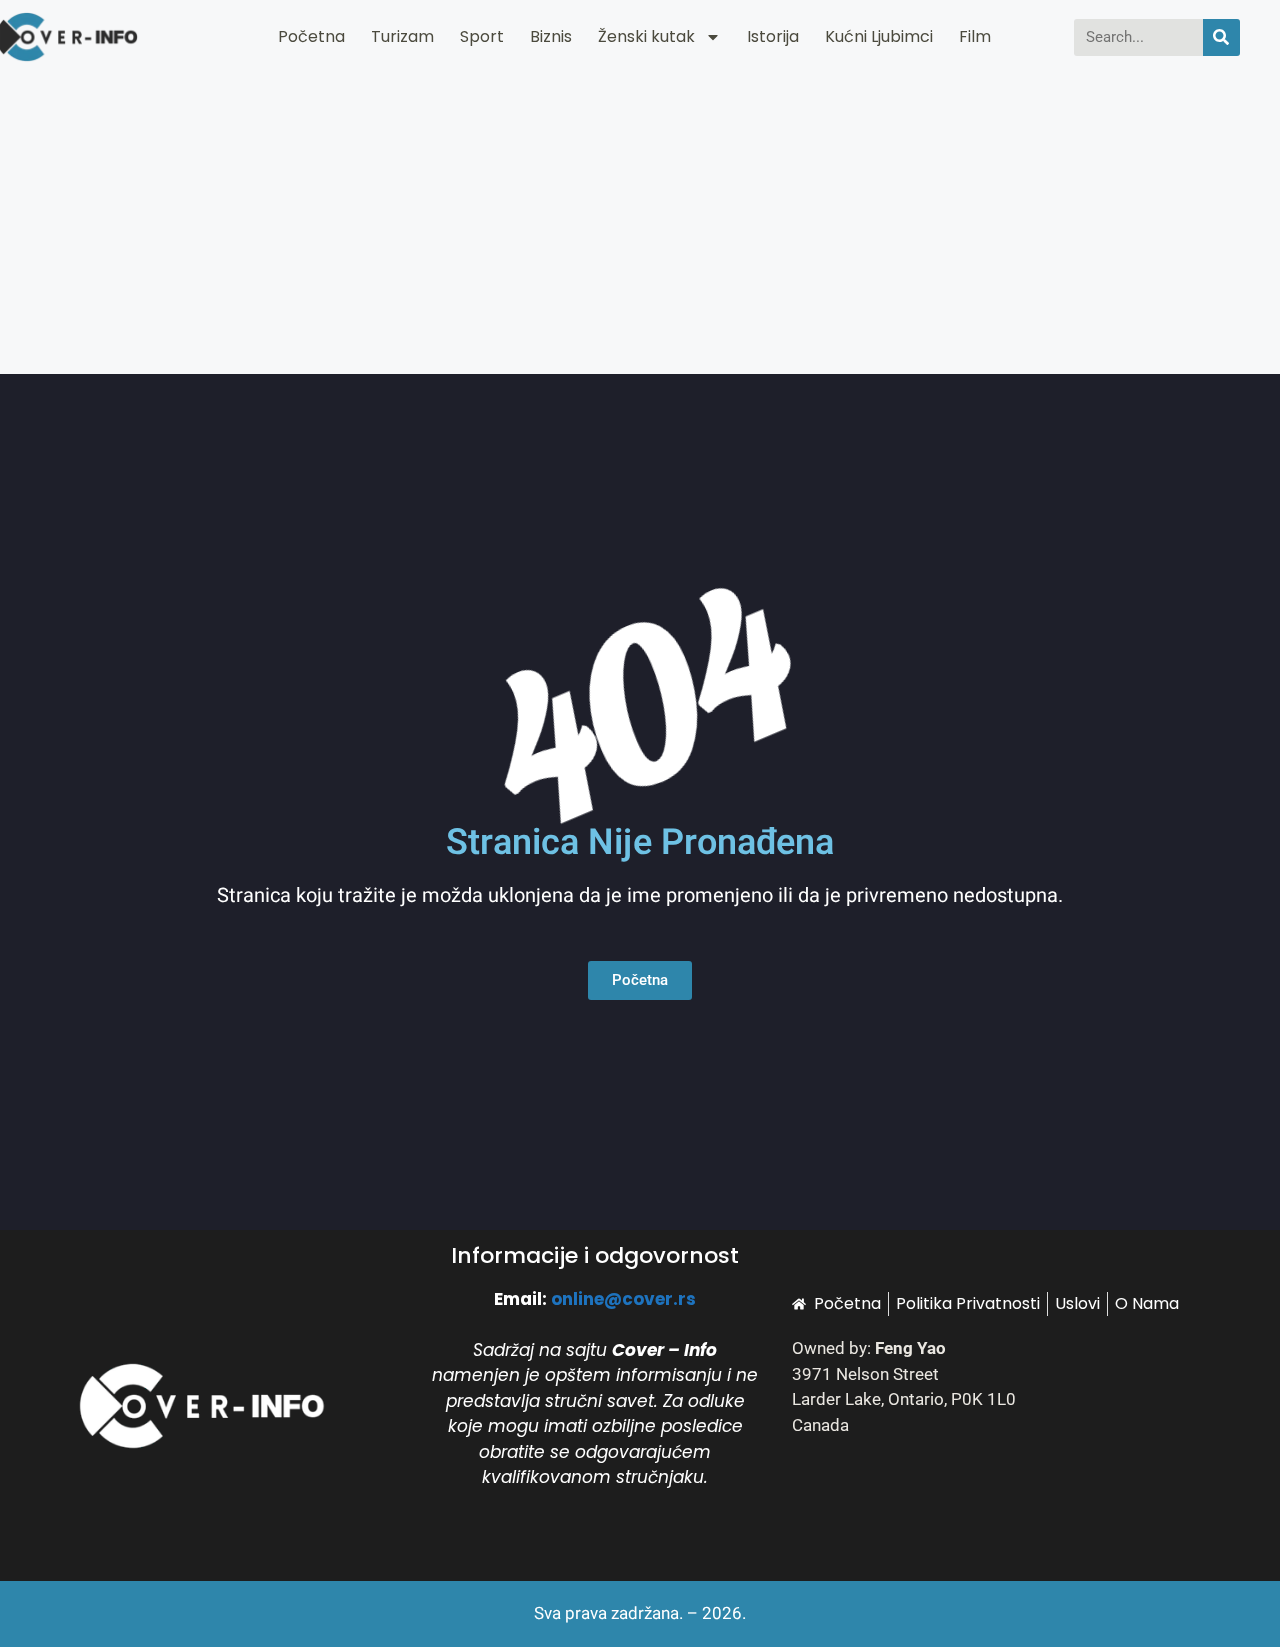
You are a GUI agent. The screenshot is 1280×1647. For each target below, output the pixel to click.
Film (975, 36)
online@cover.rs (623, 1299)
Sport (482, 36)
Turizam (402, 36)
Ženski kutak (646, 36)
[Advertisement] (640, 224)
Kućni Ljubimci (879, 36)
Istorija (773, 36)
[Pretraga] (1221, 37)
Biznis (551, 36)
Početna (311, 36)
